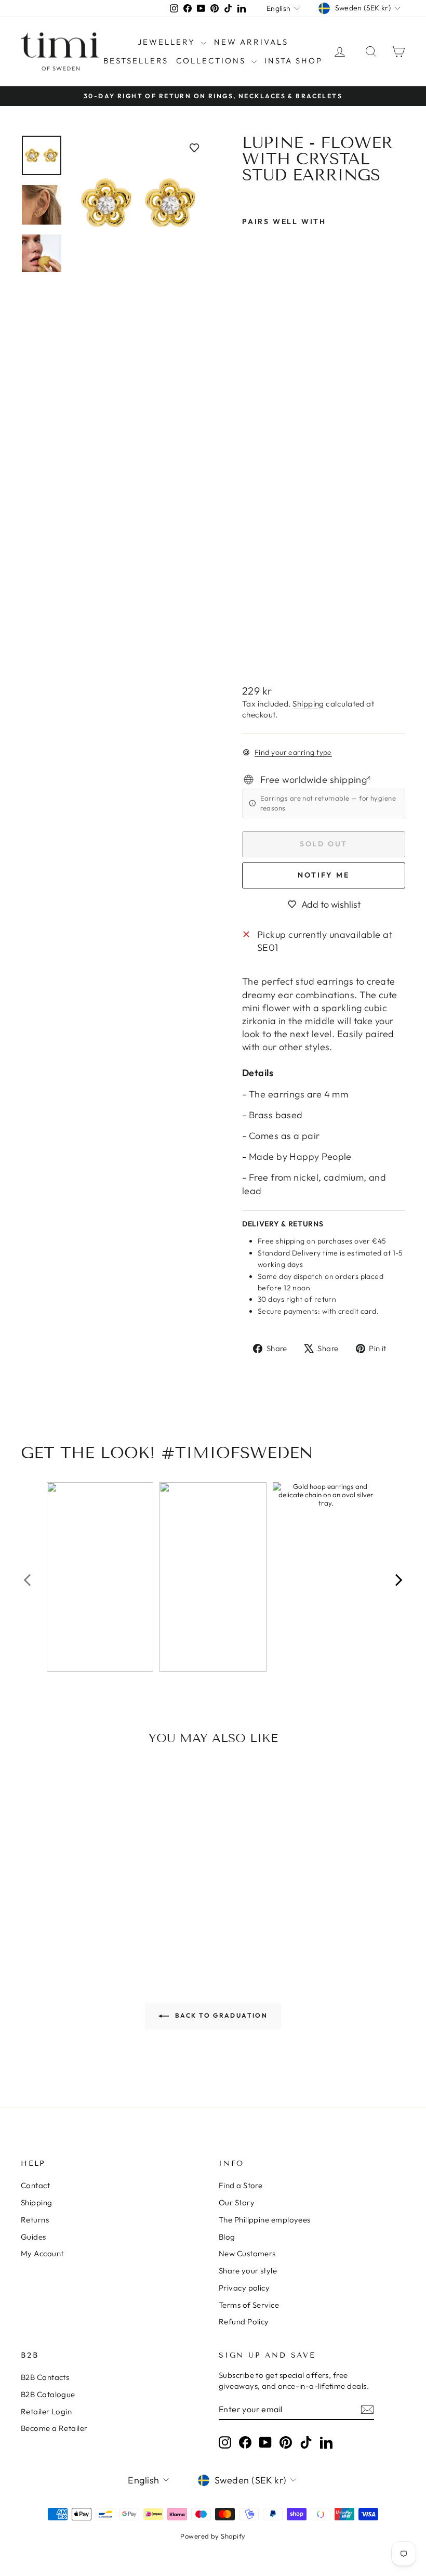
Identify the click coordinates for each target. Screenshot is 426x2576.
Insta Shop (294, 61)
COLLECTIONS (212, 61)
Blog (227, 2237)
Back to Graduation (221, 2015)
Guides (34, 2237)
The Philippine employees (265, 2220)
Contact (35, 2185)
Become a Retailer (54, 2428)
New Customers (247, 2253)
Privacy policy (244, 2288)
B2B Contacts (45, 2377)
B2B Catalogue (48, 2394)
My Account (42, 2253)
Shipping (308, 704)
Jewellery (168, 42)
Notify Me (323, 875)
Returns (35, 2220)
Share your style (248, 2271)
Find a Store (241, 2185)
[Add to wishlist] (194, 148)
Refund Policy (244, 2322)
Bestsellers (136, 61)
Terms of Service (249, 2305)
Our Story (237, 2202)
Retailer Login (46, 2411)
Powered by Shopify (213, 2536)
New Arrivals (251, 42)
